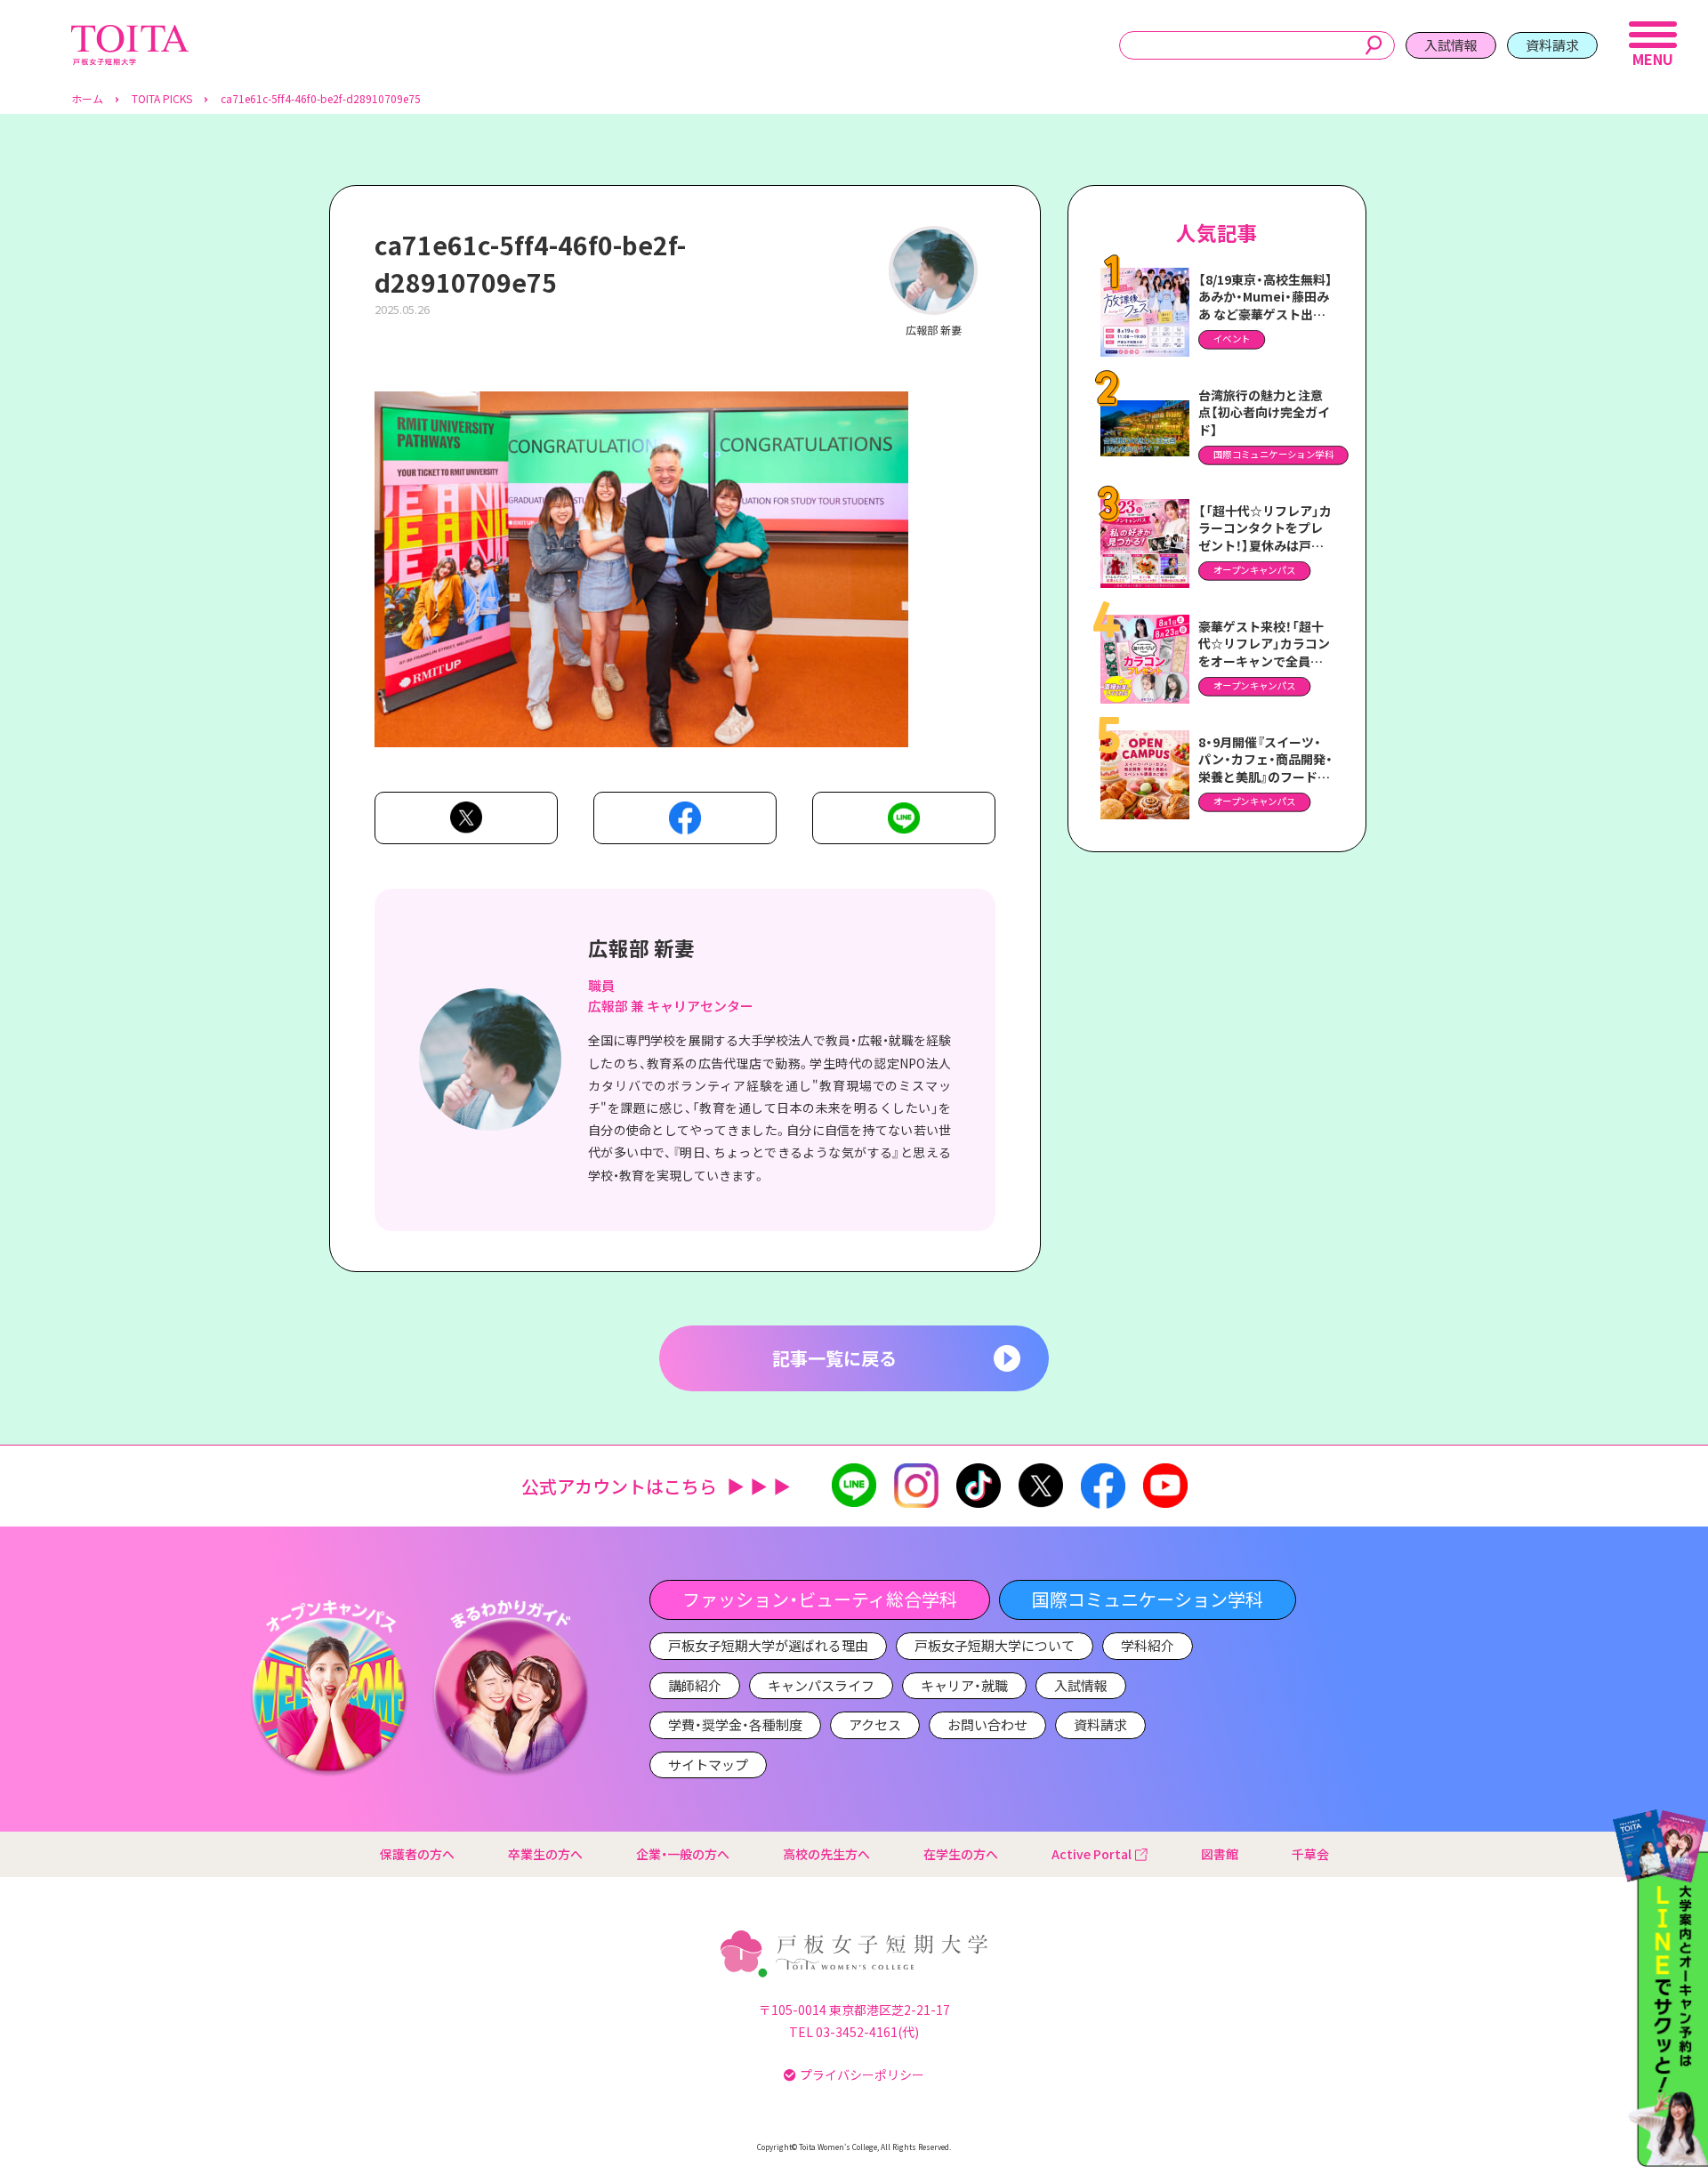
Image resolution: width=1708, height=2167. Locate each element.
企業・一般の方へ (683, 1854)
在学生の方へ (961, 1854)
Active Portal (1092, 1854)
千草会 (1310, 1854)
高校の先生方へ (826, 1854)
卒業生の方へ (545, 1854)
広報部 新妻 (641, 947)
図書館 (1220, 1854)
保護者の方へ (417, 1854)
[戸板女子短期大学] (130, 34)
